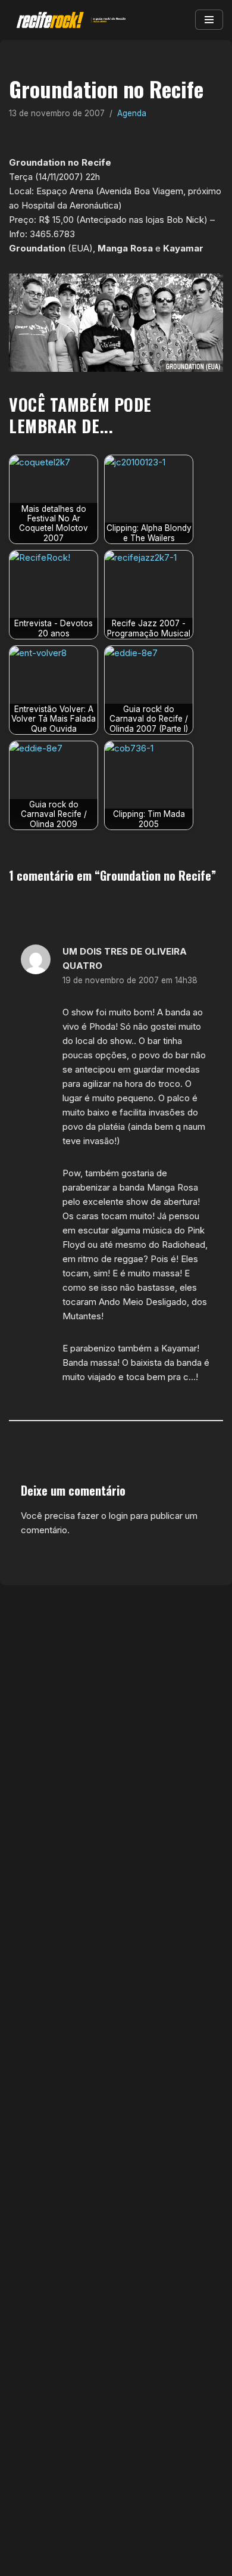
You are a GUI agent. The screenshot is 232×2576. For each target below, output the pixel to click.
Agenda (132, 113)
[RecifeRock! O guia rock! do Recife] (68, 20)
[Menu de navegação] (209, 20)
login (118, 1516)
